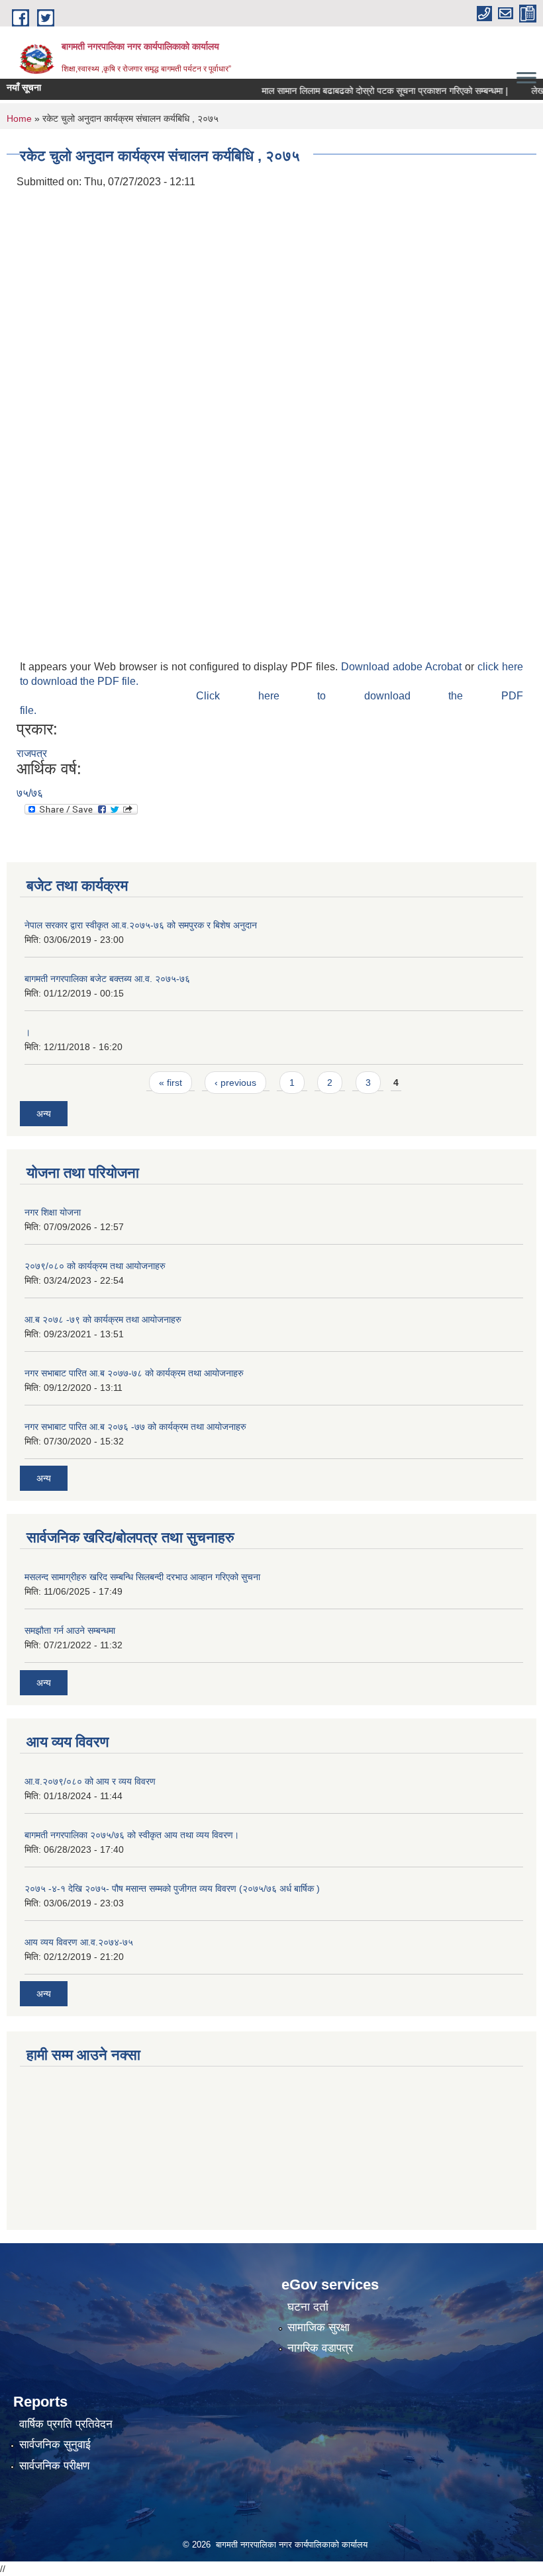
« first (171, 1083)
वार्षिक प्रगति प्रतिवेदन (66, 2424)
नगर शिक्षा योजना (53, 1212)
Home (19, 118)
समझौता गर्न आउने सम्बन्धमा (70, 1630)
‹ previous (235, 1083)
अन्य (44, 1114)
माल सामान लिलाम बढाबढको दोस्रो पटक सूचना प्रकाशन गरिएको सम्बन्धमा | (364, 91)
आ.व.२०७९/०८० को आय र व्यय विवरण (90, 1781)
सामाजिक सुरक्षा (319, 2328)
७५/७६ (30, 793)
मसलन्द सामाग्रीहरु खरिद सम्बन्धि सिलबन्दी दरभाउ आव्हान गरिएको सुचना (142, 1577)
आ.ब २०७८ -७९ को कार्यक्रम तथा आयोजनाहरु (103, 1319)
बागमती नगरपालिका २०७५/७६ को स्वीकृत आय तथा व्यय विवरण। (132, 1835)
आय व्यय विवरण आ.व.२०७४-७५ (79, 1942)
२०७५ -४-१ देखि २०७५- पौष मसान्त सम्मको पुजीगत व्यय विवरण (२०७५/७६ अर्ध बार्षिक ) (172, 1888)
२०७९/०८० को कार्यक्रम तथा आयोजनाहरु (95, 1266)
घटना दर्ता (308, 2307)
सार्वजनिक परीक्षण (54, 2466)
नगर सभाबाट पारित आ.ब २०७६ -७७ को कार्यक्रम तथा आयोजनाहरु (135, 1427)
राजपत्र (32, 753)
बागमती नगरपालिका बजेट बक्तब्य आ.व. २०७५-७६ (107, 979)
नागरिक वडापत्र (320, 2348)
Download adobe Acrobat (403, 667)
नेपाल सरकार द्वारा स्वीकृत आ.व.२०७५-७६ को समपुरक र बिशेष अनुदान (141, 925)
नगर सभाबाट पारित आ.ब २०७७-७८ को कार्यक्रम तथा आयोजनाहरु (134, 1373)
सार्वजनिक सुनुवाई (55, 2445)
